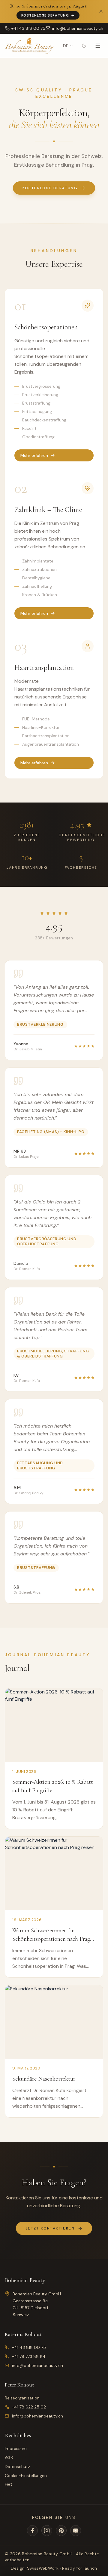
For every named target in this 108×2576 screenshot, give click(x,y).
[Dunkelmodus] (84, 46)
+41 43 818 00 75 (29, 2347)
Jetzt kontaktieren (50, 2228)
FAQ (9, 2485)
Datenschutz (17, 2467)
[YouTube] (76, 2531)
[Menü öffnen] (98, 46)
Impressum (16, 2448)
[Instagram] (47, 2531)
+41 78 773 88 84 (29, 2356)
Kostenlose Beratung (45, 15)
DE (66, 46)
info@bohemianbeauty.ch (37, 2365)
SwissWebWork (43, 2568)
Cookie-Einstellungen (26, 2476)
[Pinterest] (61, 2531)
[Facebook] (32, 2531)
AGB (9, 2457)
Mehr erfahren (34, 455)
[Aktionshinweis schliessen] (101, 11)
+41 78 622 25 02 (29, 2407)
